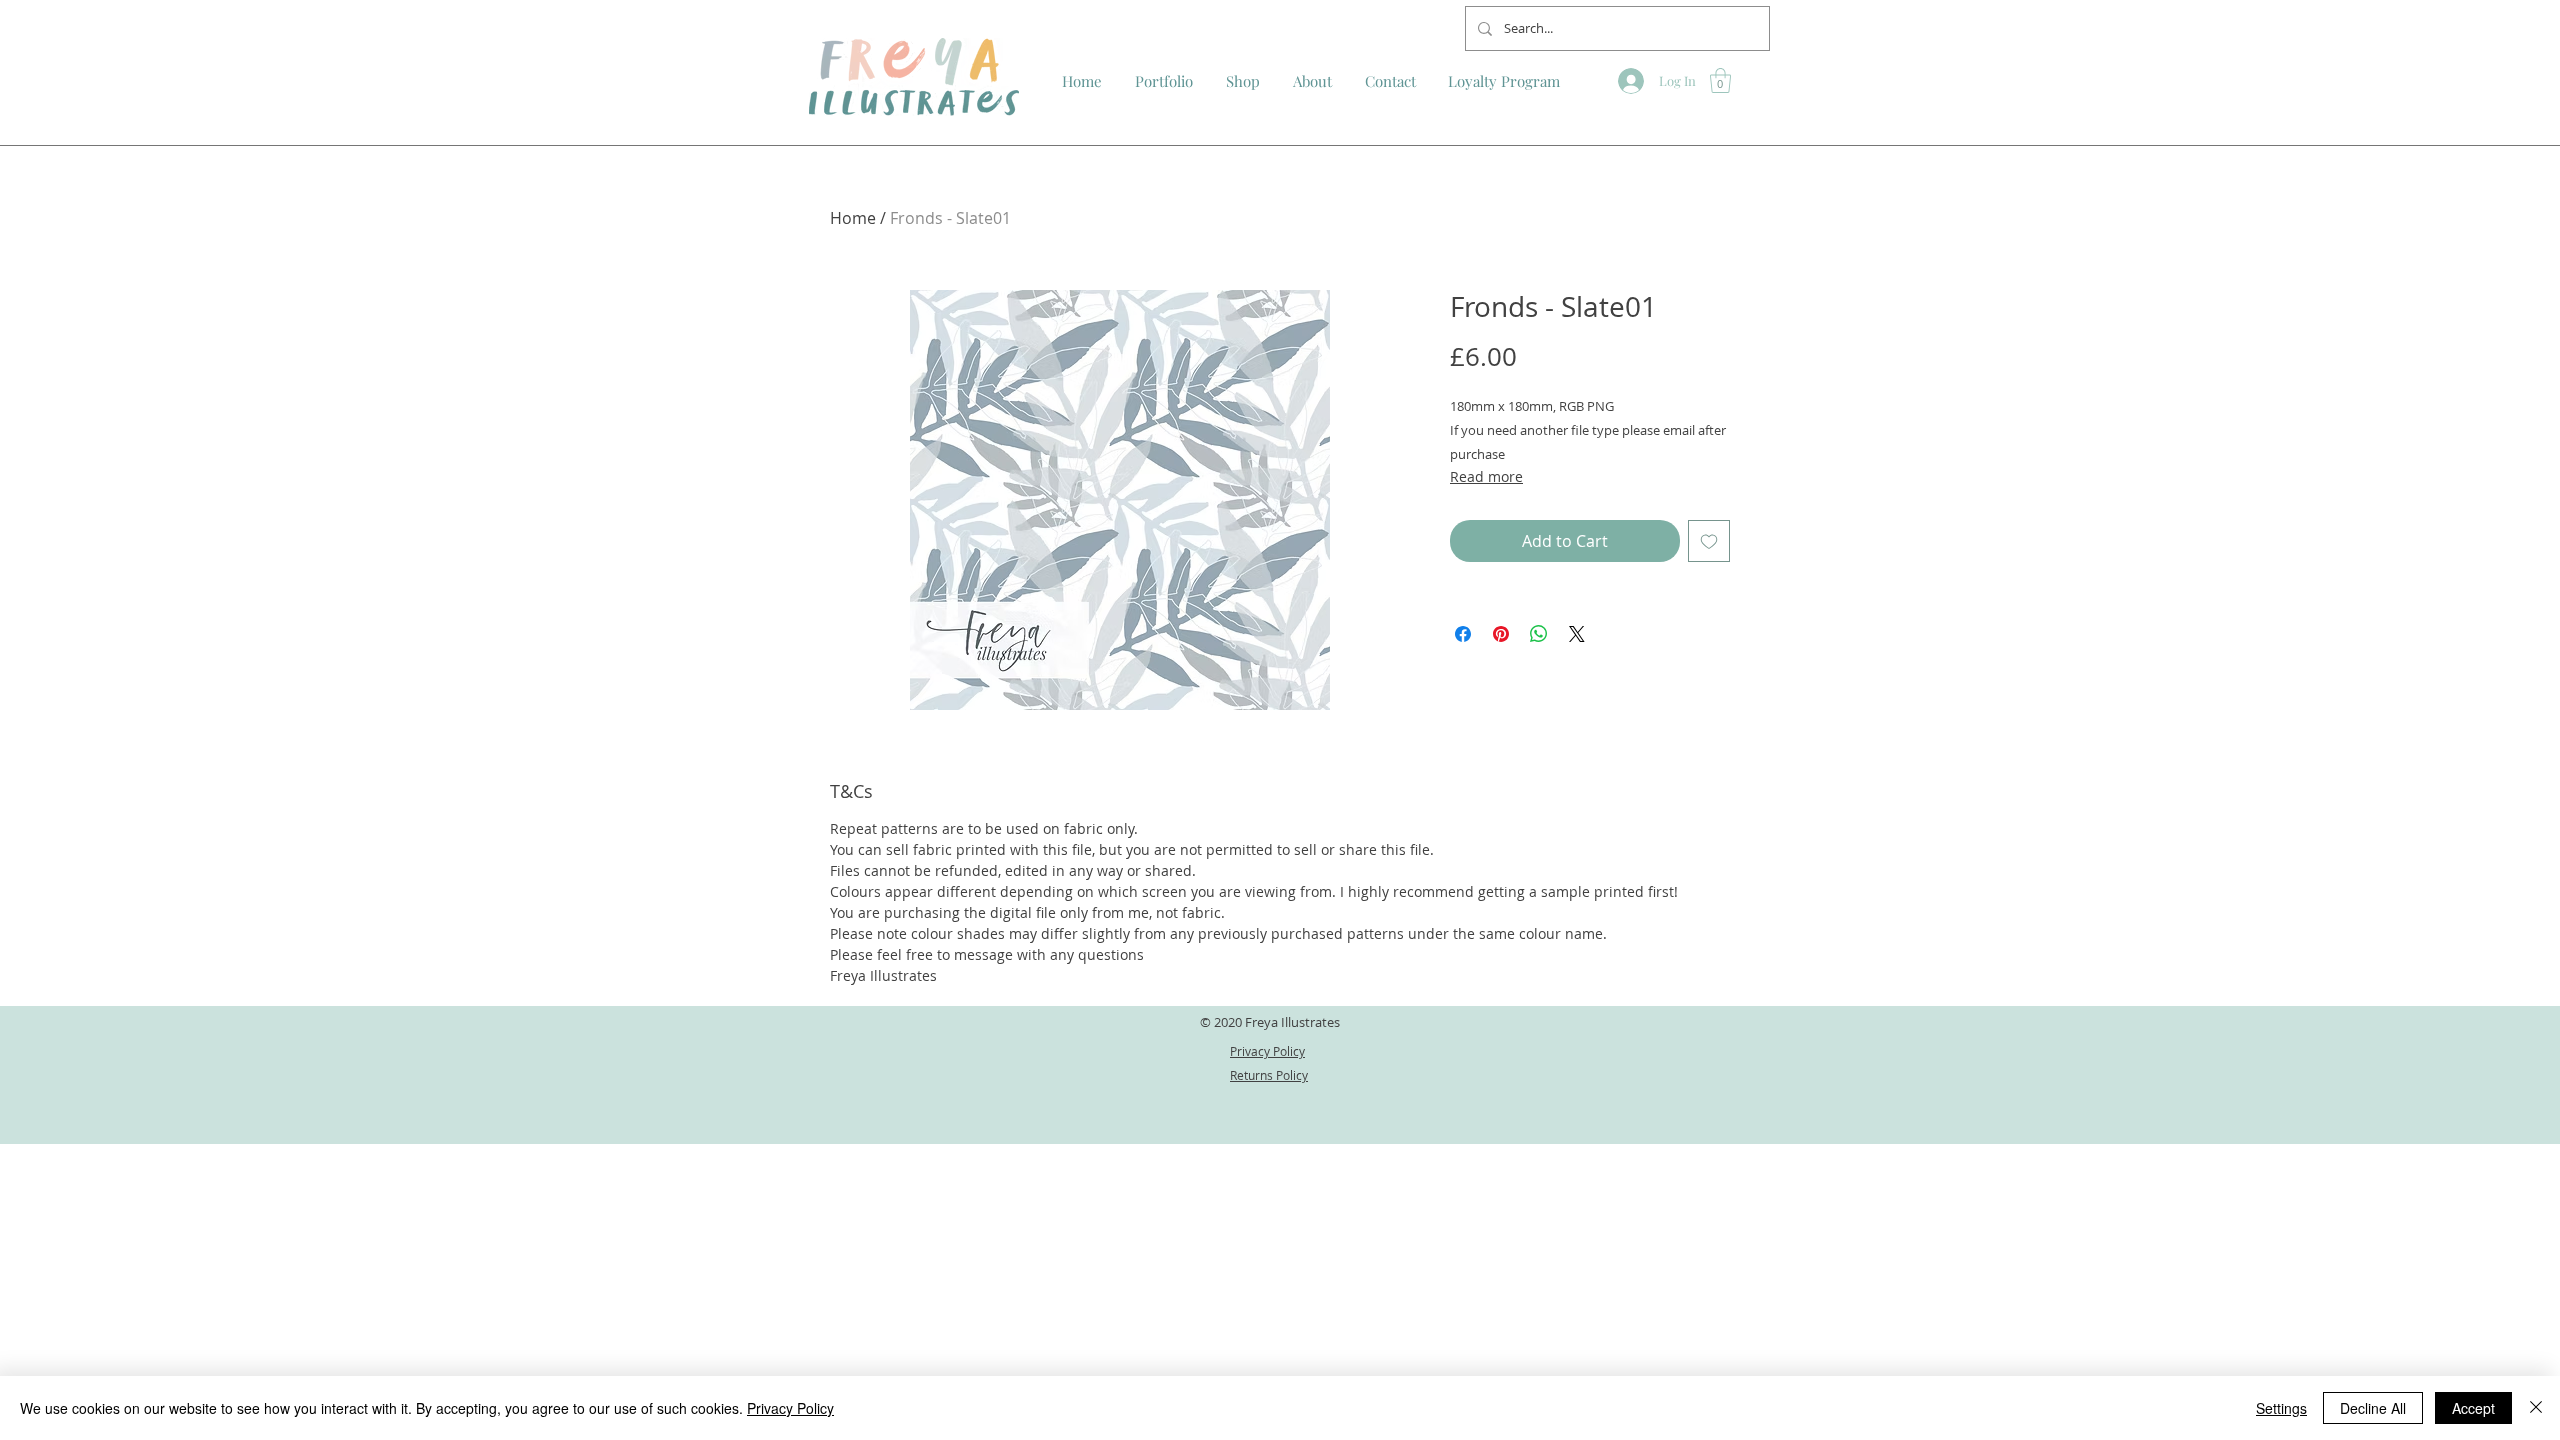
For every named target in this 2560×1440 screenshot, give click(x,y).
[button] (1720, 80)
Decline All (2373, 1408)
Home (853, 218)
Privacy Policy (790, 1408)
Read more (1486, 476)
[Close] (2536, 1408)
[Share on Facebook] (1463, 634)
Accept (2473, 1408)
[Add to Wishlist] (1709, 541)
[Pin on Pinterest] (1501, 634)
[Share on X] (1577, 634)
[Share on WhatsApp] (1539, 634)
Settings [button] (2281, 1408)
